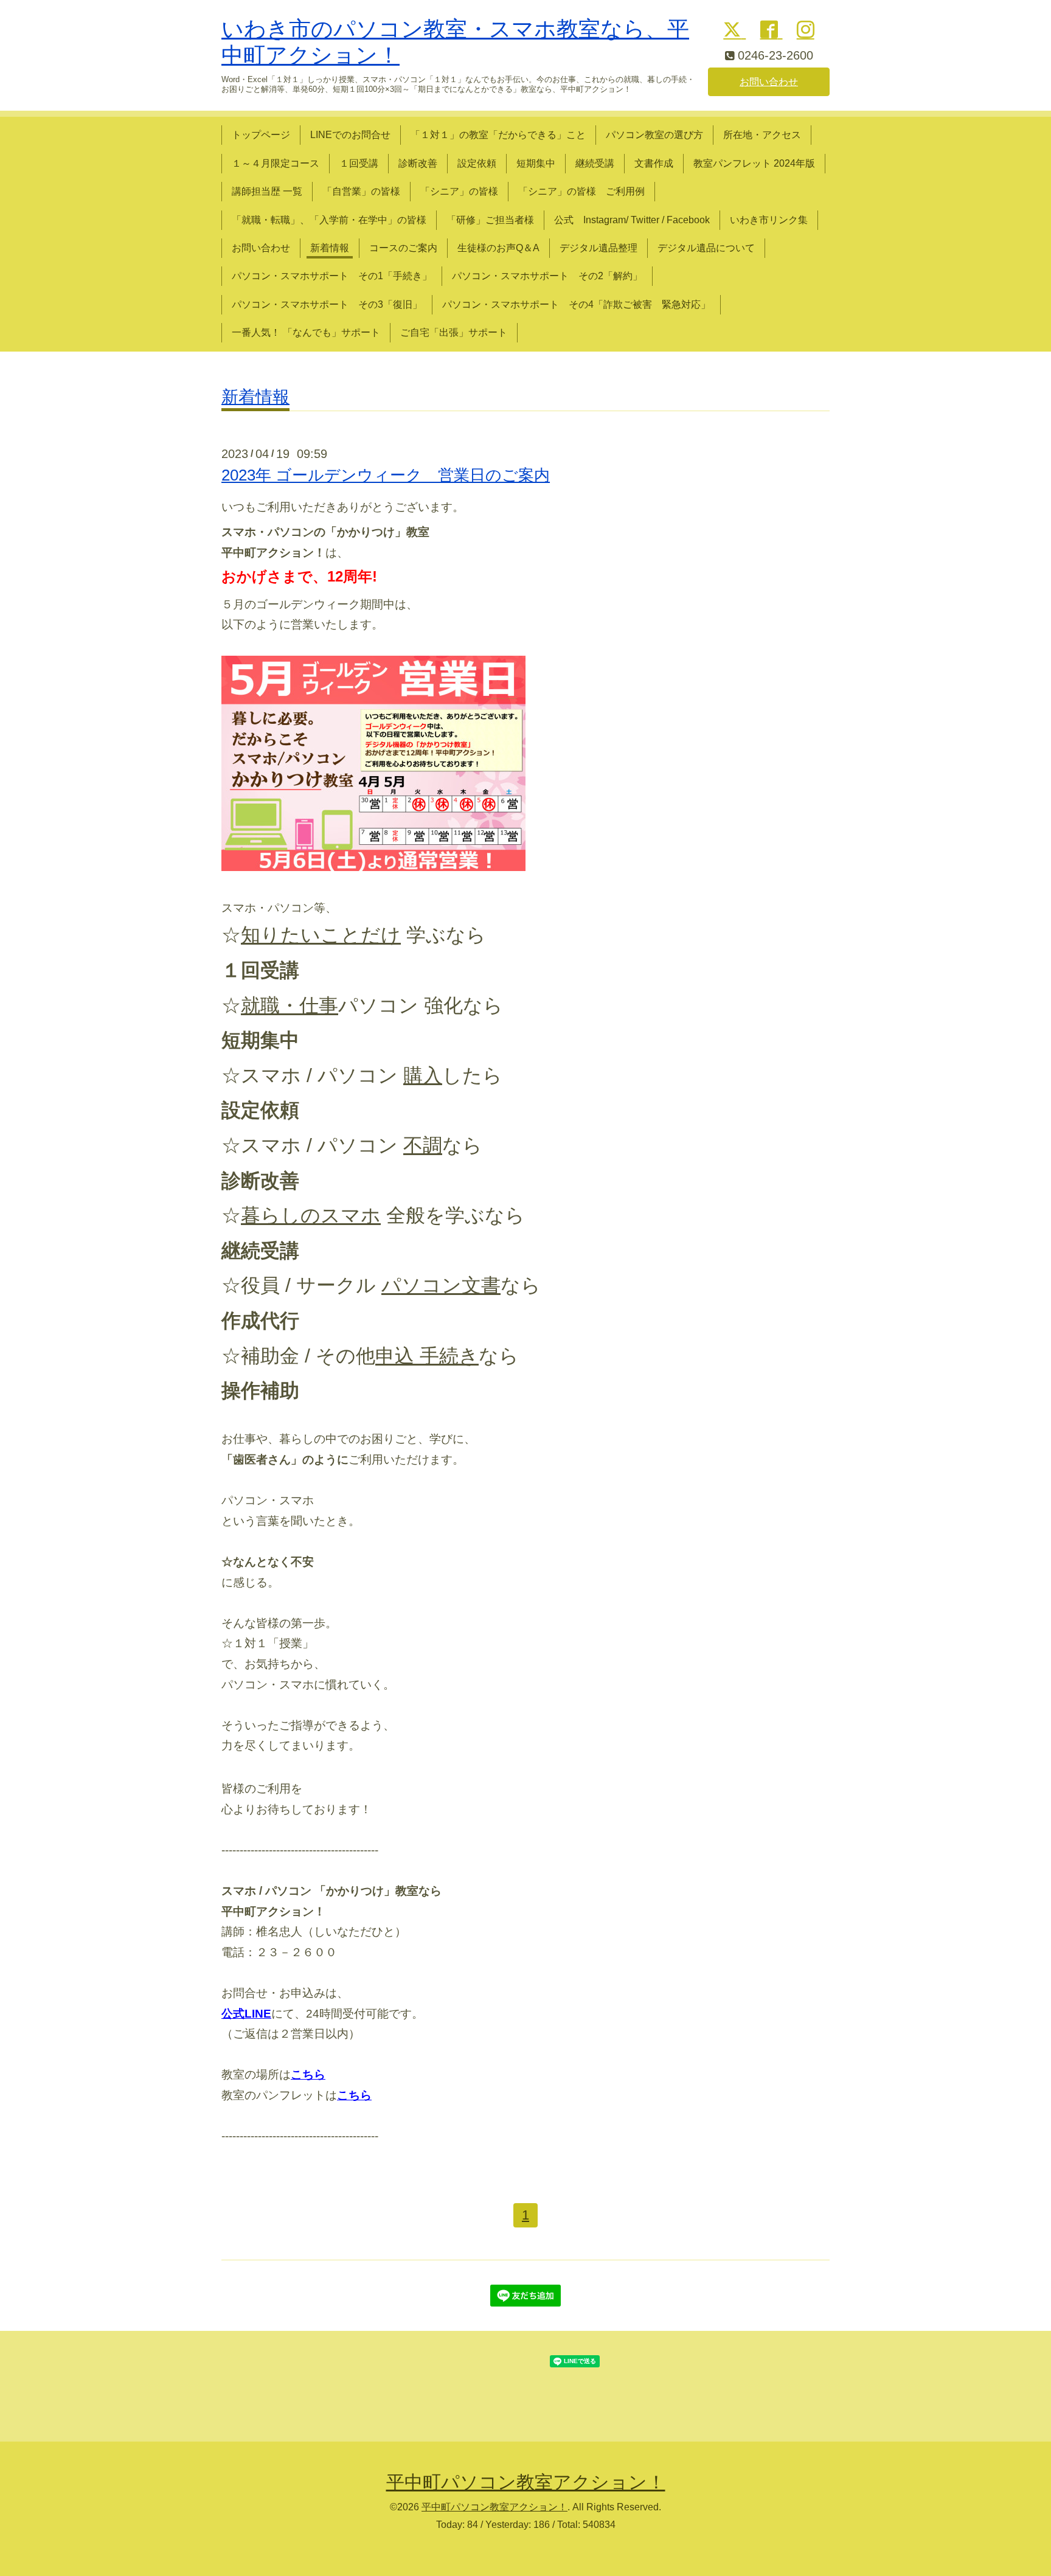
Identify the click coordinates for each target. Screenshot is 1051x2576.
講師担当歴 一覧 (267, 191)
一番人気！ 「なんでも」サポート (306, 332)
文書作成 (654, 163)
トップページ (261, 135)
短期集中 (536, 163)
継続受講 (595, 163)
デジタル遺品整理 (598, 248)
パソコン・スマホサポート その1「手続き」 (332, 276)
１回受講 (359, 163)
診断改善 (418, 163)
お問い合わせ (769, 82)
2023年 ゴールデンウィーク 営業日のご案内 (386, 475)
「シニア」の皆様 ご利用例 (581, 191)
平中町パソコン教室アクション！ (526, 2482)
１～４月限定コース (276, 163)
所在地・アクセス (762, 135)
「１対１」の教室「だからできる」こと (498, 135)
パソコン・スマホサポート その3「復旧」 (327, 304)
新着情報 (330, 248)
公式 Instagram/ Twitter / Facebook (632, 220)
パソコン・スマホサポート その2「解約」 (547, 276)
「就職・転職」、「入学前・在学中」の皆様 (329, 220)
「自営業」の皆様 (361, 191)
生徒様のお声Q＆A (498, 248)
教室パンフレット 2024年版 (754, 163)
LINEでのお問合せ (350, 135)
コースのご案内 (403, 248)
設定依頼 (477, 163)
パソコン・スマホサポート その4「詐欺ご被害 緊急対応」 (576, 304)
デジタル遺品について (706, 248)
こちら (354, 2095)
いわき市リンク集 (769, 220)
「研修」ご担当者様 (490, 220)
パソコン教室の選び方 (654, 135)
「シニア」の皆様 (459, 191)
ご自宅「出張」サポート (454, 332)
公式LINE (246, 2014)
